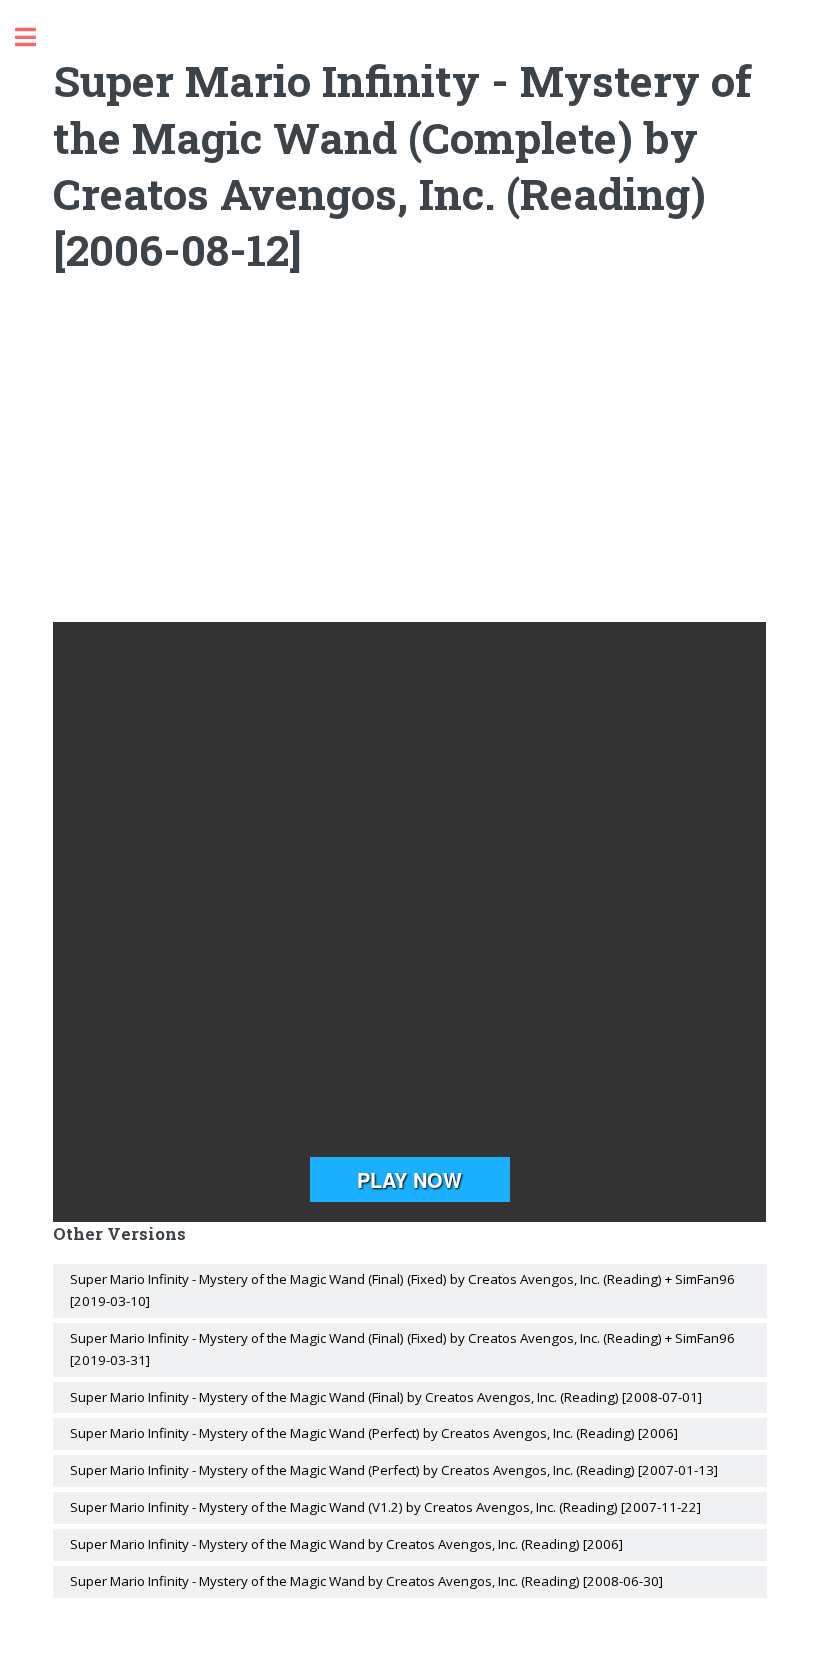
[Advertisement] (410, 462)
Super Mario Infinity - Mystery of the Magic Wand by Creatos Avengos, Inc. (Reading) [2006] (346, 1544)
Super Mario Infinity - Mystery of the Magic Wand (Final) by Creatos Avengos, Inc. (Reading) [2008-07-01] (386, 1397)
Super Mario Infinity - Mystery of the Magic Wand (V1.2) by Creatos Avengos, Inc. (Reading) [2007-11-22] (385, 1507)
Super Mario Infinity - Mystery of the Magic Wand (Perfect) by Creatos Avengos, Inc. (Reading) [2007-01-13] (394, 1470)
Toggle (36, 37)
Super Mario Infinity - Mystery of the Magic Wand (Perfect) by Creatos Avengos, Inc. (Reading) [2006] (374, 1433)
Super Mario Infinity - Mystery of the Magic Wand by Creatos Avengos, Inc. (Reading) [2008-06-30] (366, 1581)
